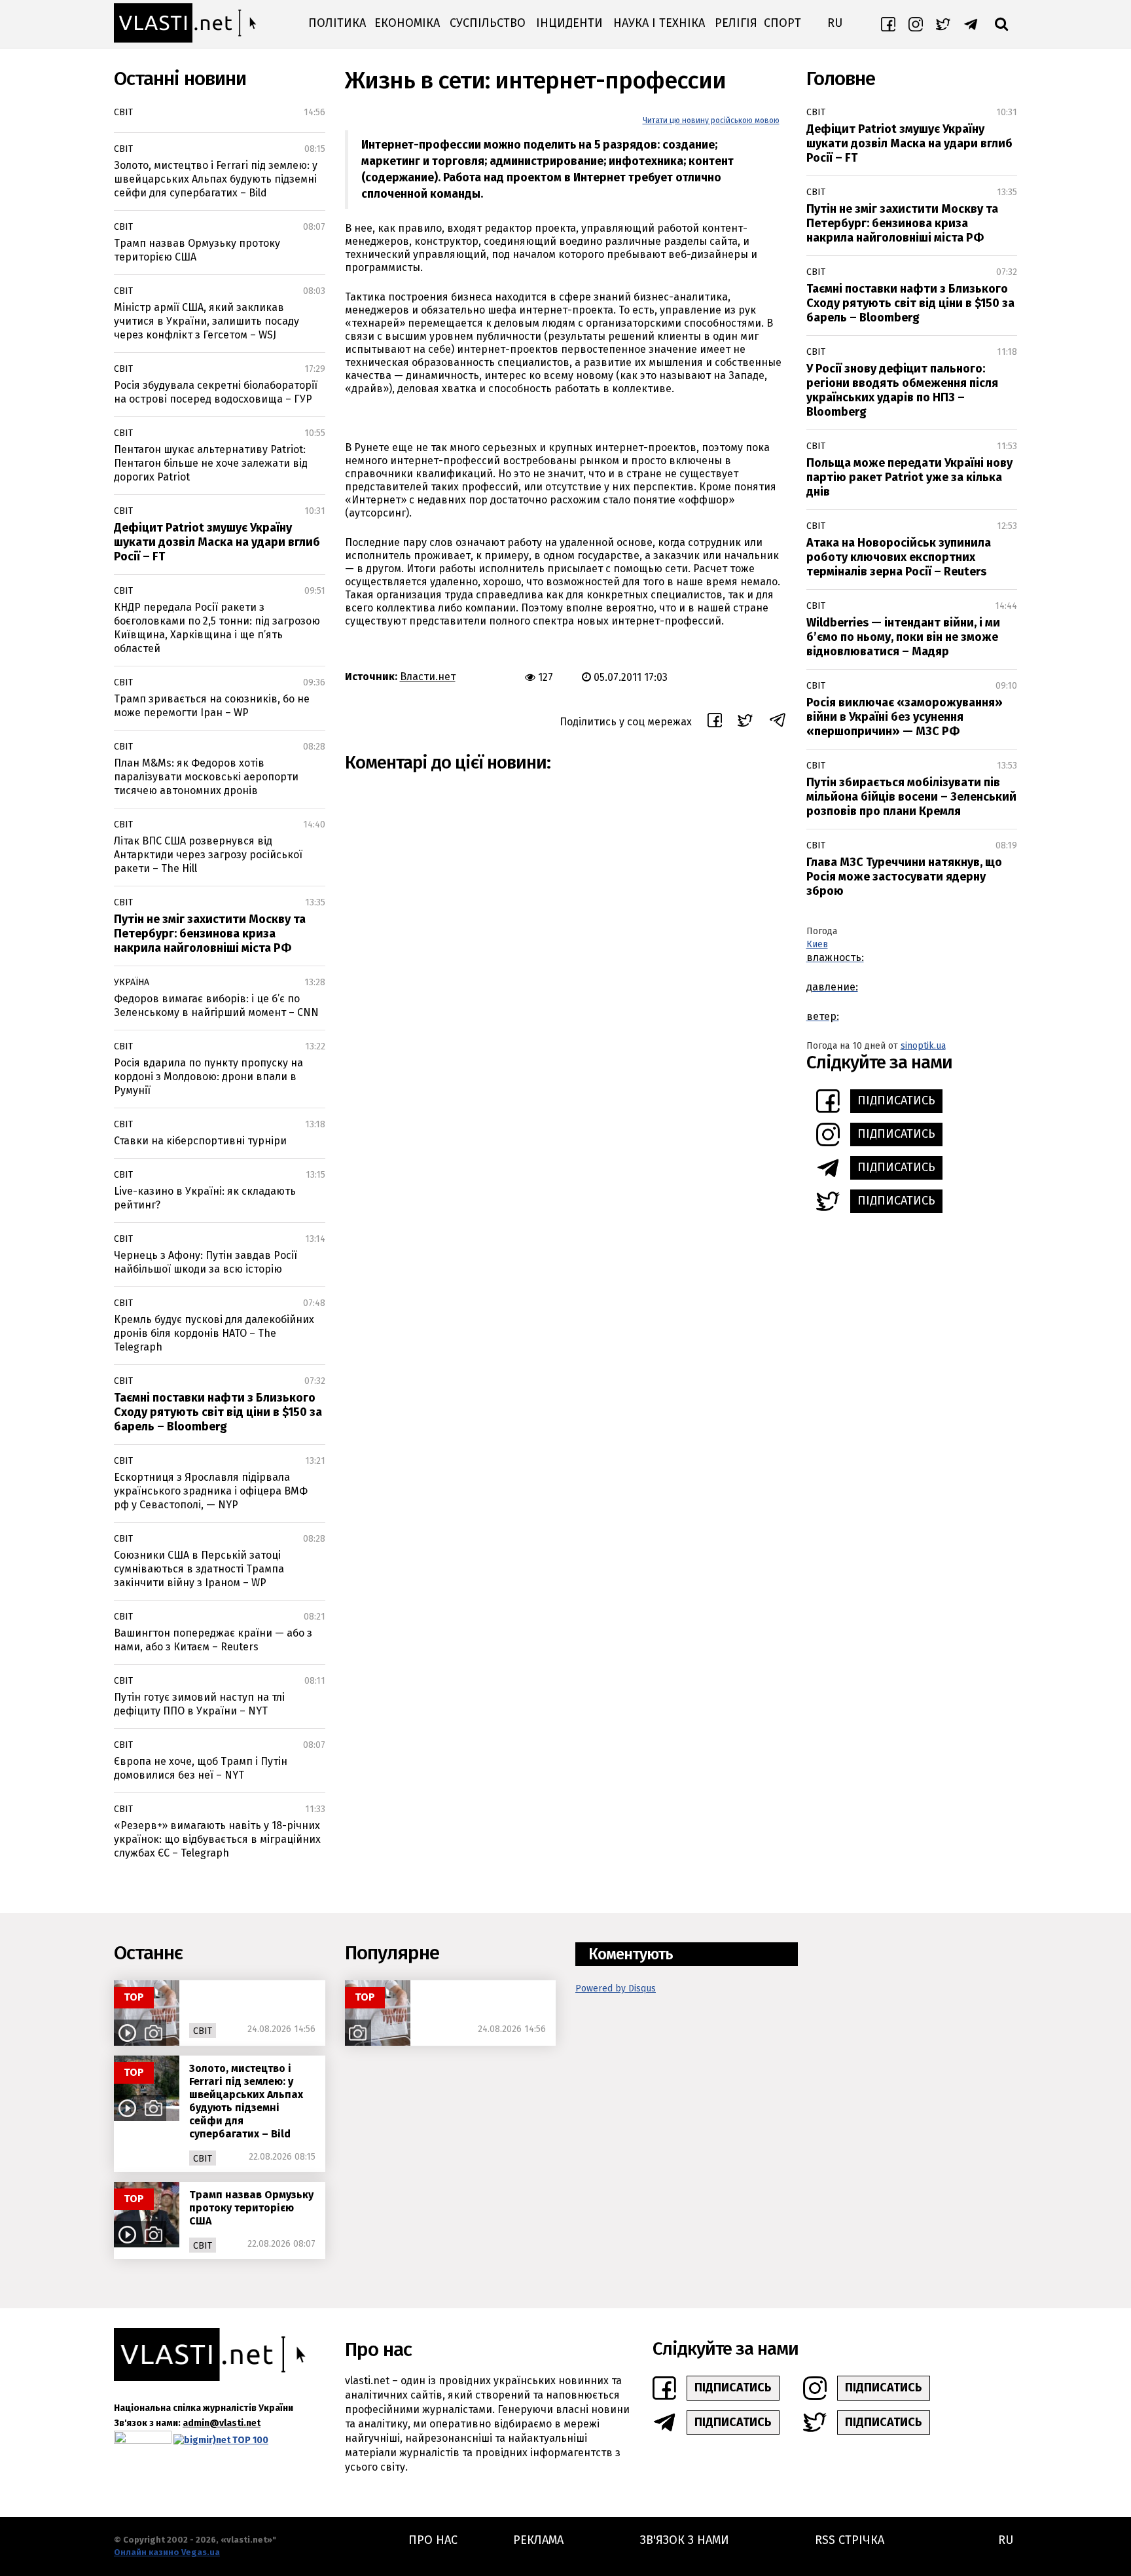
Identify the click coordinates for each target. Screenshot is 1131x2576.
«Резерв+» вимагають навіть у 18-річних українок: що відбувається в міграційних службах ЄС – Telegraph (217, 1839)
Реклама (538, 2540)
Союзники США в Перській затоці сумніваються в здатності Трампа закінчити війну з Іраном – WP (199, 1569)
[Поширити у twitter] (745, 722)
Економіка (407, 23)
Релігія (736, 23)
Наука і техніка (659, 23)
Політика (337, 23)
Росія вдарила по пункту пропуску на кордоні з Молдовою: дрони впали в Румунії (208, 1077)
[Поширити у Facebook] (715, 722)
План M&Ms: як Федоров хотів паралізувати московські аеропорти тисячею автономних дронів (206, 777)
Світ (123, 112)
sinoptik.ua (923, 1046)
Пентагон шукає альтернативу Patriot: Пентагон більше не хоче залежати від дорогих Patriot (211, 463)
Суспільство (488, 23)
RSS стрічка (850, 2540)
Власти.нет (428, 677)
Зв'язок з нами (685, 2540)
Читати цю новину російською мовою (711, 120)
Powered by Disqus (616, 1988)
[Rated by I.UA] (143, 2440)
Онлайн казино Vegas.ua (167, 2552)
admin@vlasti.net (222, 2423)
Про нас (433, 2540)
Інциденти (569, 23)
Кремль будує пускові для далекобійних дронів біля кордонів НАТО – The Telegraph (214, 1333)
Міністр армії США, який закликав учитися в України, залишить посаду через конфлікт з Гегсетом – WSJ (206, 321)
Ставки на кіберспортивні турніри (200, 1141)
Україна (132, 982)
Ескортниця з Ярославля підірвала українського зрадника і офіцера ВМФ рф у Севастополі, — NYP (211, 1491)
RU (835, 23)
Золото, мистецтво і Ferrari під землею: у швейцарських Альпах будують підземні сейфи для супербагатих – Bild (216, 179)
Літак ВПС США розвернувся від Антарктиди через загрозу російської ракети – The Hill (208, 855)
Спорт (782, 23)
